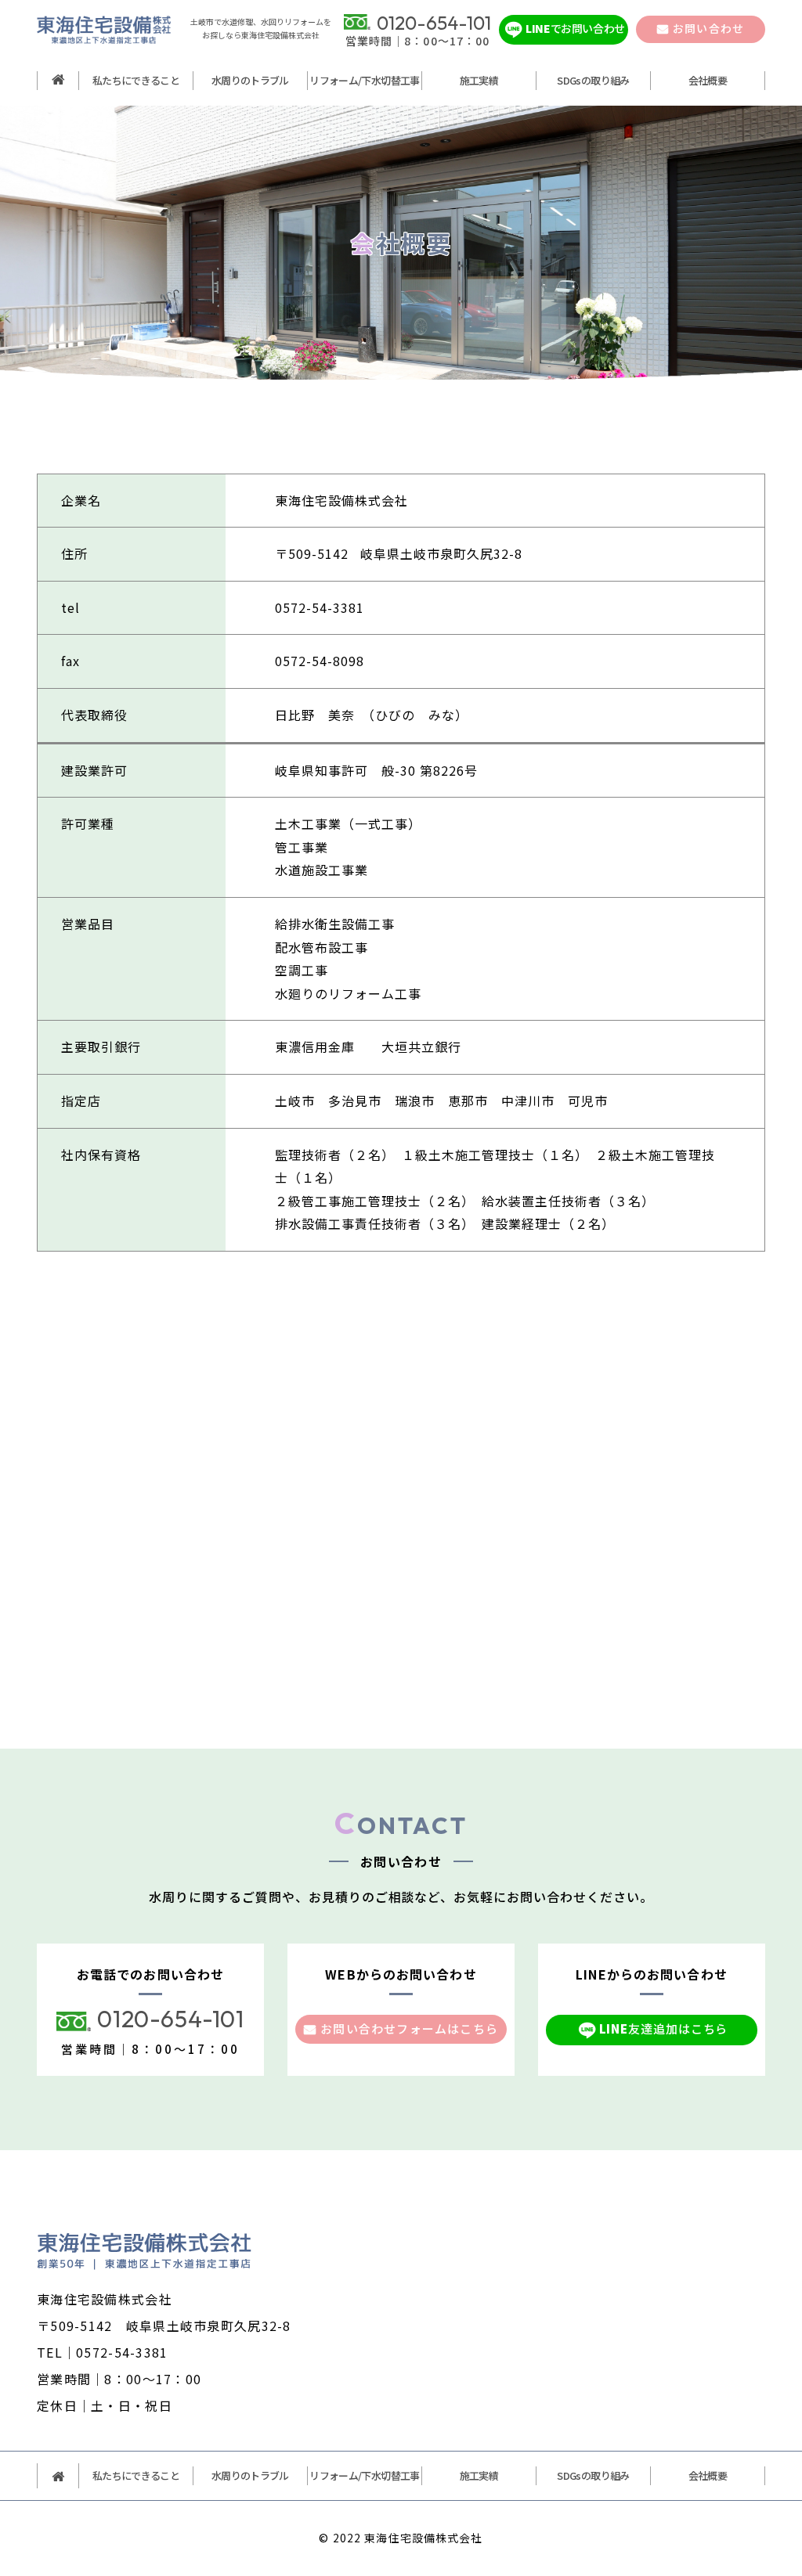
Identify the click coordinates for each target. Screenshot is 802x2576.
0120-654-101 (170, 2019)
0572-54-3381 (320, 607)
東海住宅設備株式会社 (423, 2538)
